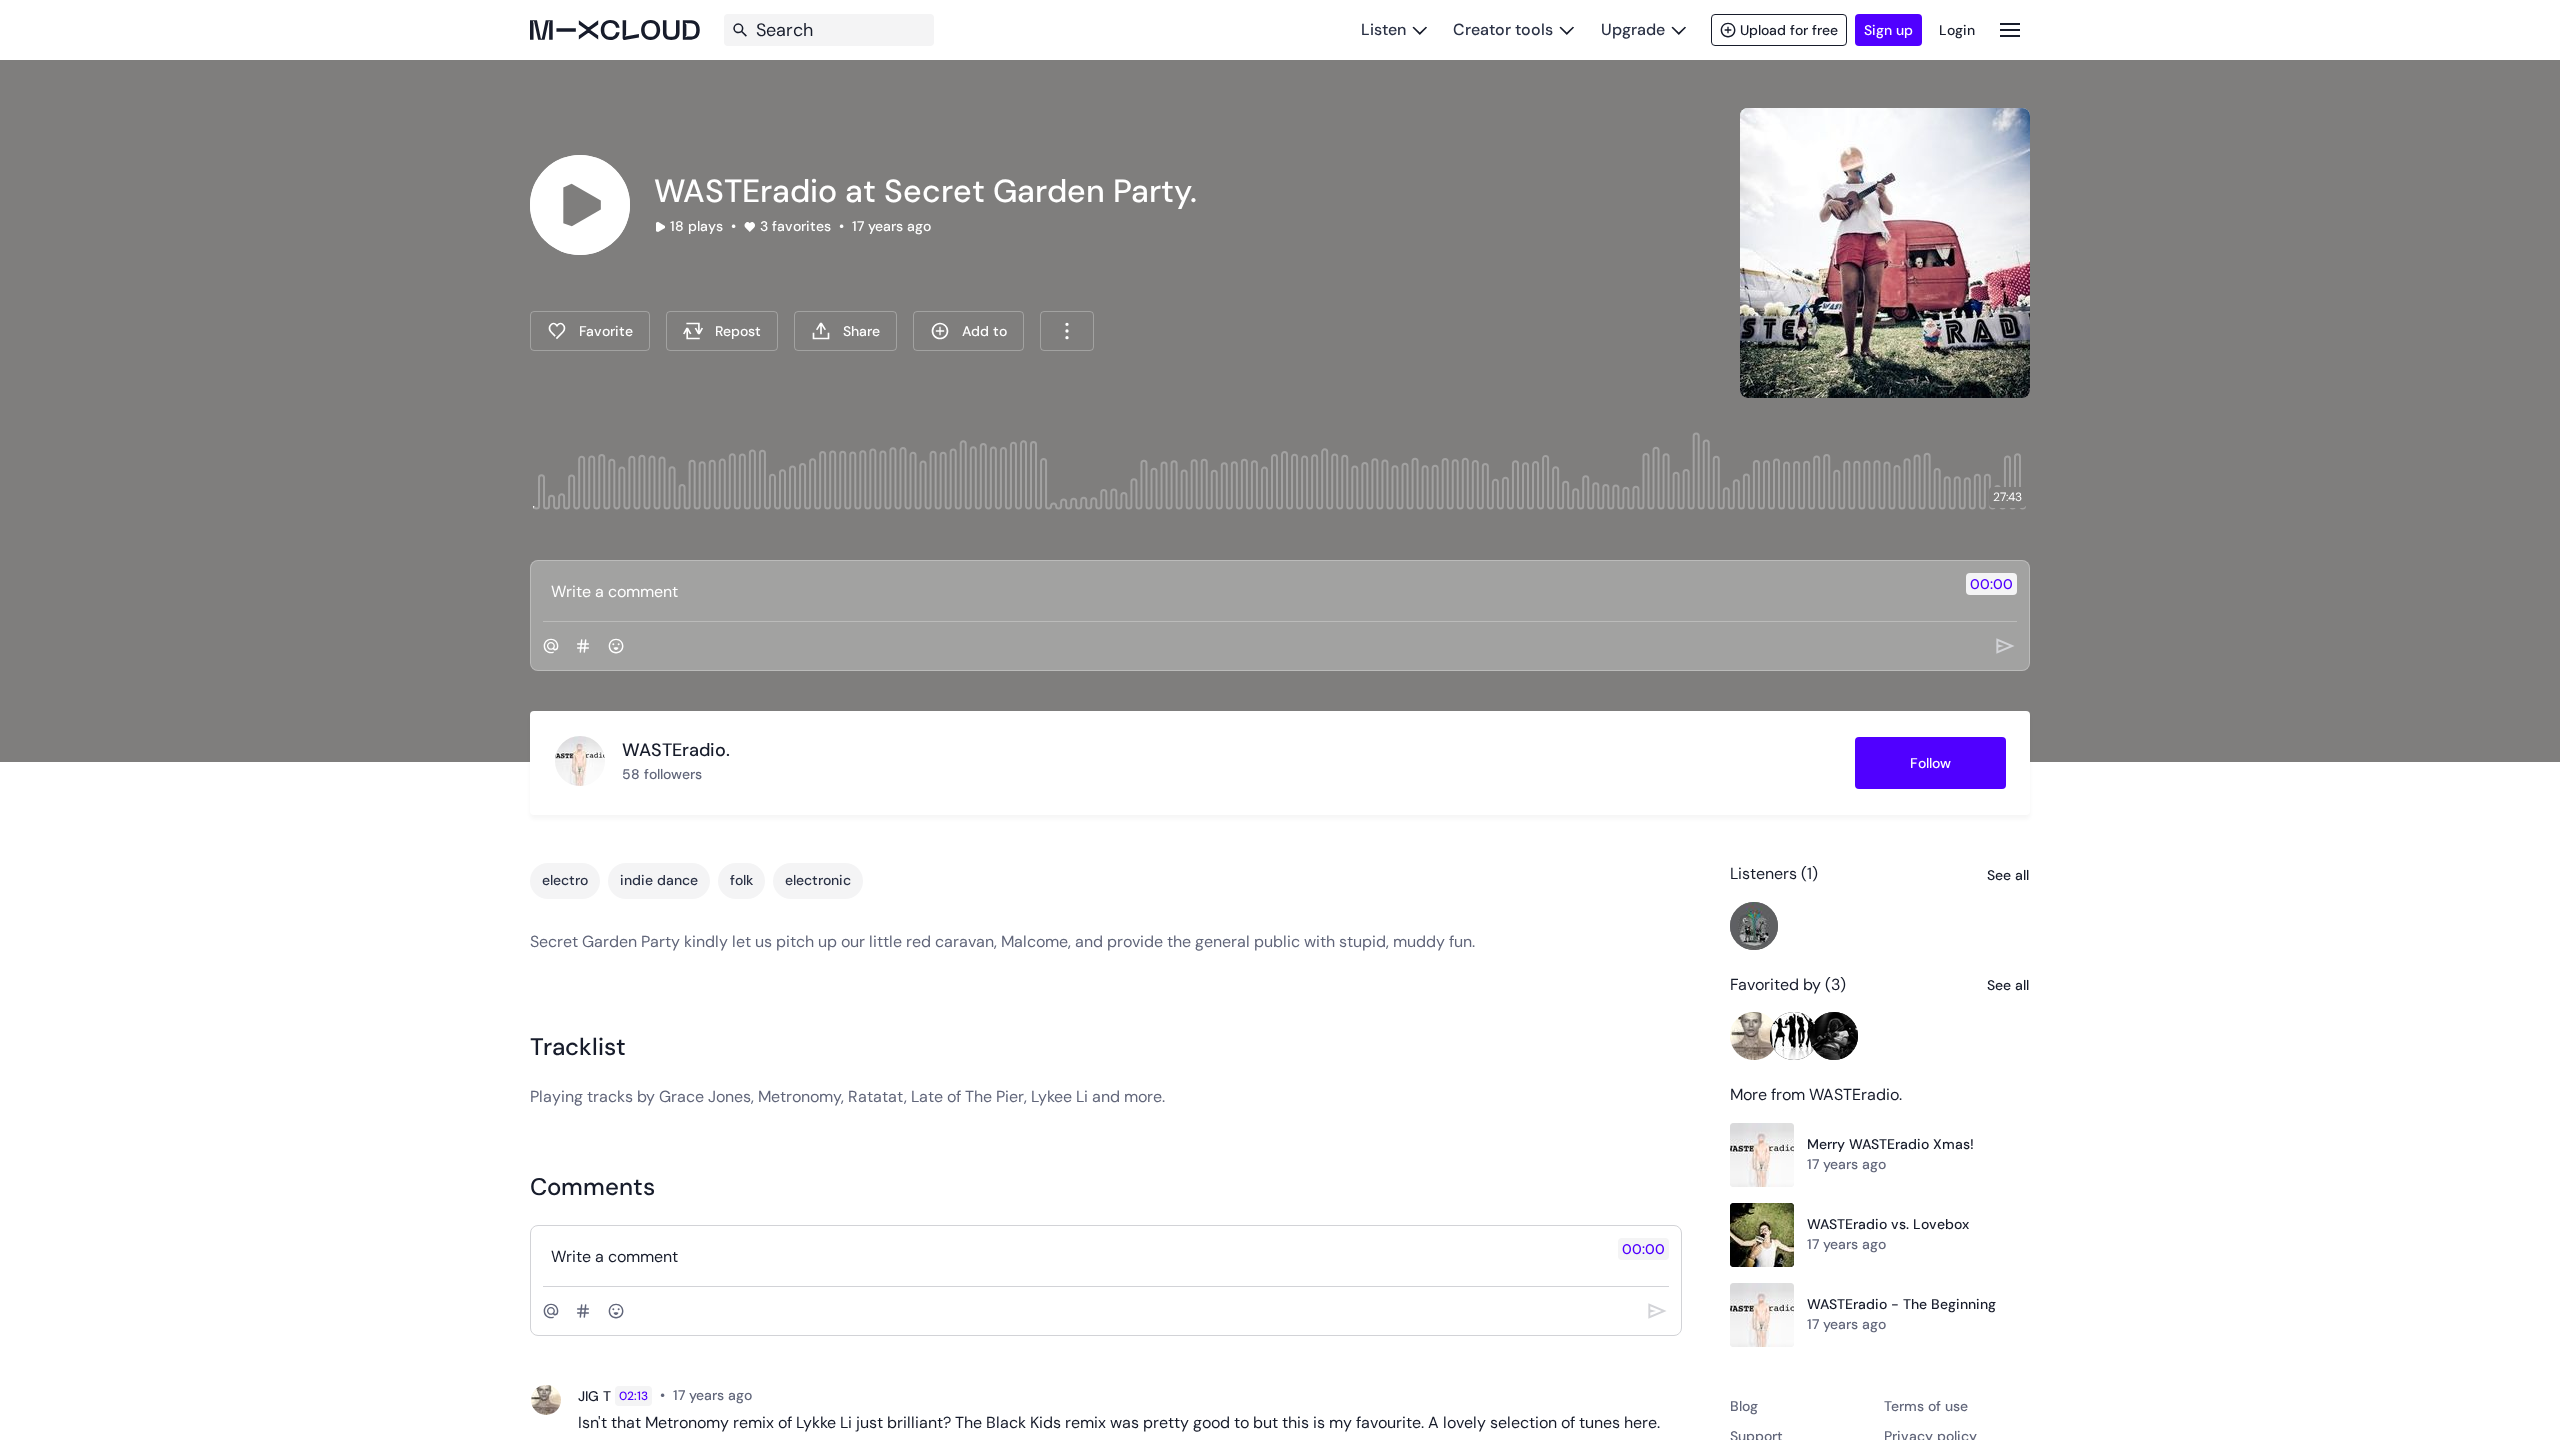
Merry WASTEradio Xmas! (1890, 1144)
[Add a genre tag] (583, 646)
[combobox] (1067, 331)
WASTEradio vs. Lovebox (1888, 1224)
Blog (1744, 1406)
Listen (1383, 29)
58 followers (662, 774)
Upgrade (1633, 29)
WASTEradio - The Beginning (1901, 1304)
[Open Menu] (2010, 29)
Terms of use (1926, 1406)
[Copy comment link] (763, 1396)
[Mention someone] (551, 646)
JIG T (594, 1396)
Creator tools (1503, 29)
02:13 (633, 1396)
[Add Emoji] (616, 646)
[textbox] (1246, 591)
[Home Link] (615, 30)
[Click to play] (580, 205)
